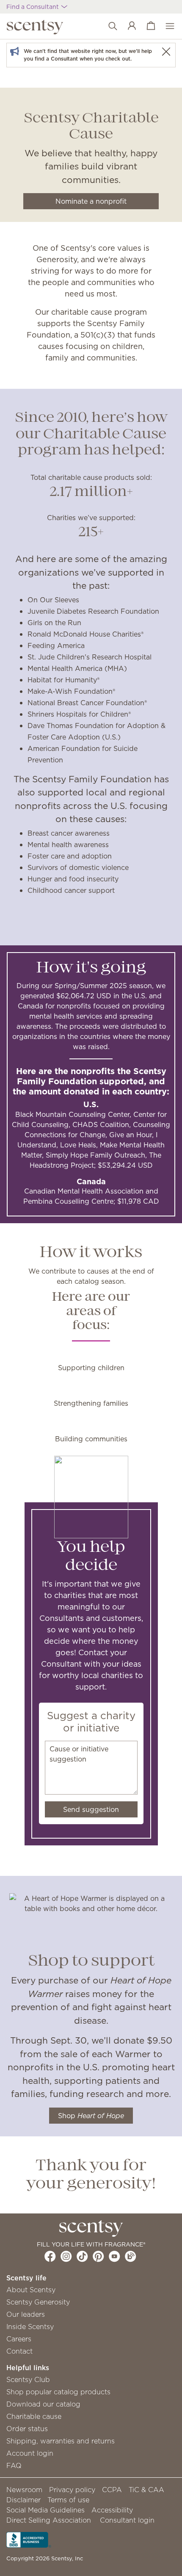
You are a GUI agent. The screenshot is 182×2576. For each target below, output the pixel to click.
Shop (91, 2116)
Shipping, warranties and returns (61, 2441)
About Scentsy (31, 2290)
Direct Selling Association (49, 2520)
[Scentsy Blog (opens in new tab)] (131, 2256)
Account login (30, 2453)
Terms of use (68, 2500)
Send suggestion (91, 1809)
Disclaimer (23, 2500)
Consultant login (127, 2520)
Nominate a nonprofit (91, 201)
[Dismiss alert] (166, 51)
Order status (27, 2429)
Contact (19, 2351)
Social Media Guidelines (45, 2510)
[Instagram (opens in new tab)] (66, 2256)
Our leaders (26, 2314)
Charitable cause (34, 2416)
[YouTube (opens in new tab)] (114, 2256)
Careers (19, 2339)
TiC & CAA (146, 2490)
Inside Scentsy (30, 2327)
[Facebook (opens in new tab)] (50, 2256)
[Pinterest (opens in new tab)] (98, 2256)
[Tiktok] (82, 2256)
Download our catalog (43, 2404)
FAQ (14, 2465)
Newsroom (24, 2490)
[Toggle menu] (166, 26)
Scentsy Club (28, 2379)
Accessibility (112, 2510)
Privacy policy (72, 2490)
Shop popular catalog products (58, 2392)
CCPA (112, 2490)
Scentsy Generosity (38, 2302)
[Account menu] (128, 26)
